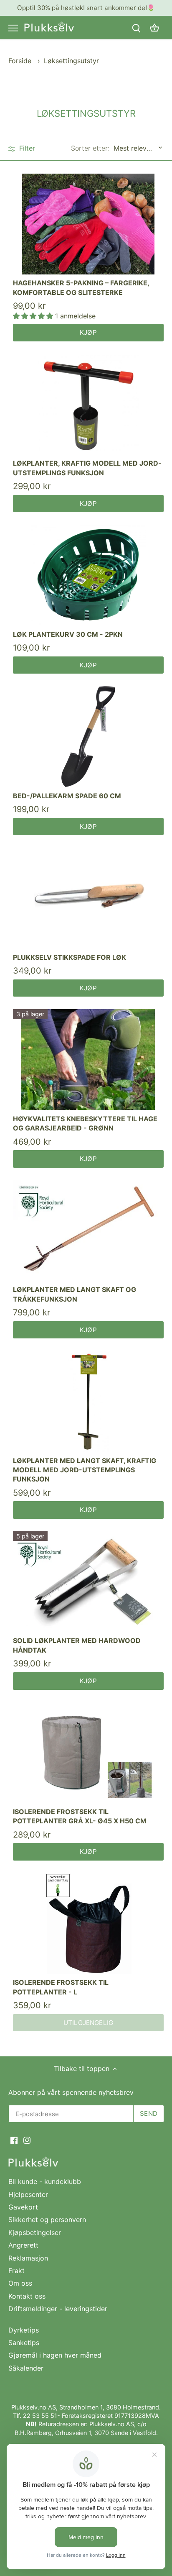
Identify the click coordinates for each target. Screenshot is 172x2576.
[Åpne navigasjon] (13, 28)
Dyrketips (24, 2330)
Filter (26, 148)
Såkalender (26, 2368)
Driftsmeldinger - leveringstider (58, 2309)
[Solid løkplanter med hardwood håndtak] (88, 1582)
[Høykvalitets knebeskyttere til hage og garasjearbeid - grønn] (88, 1060)
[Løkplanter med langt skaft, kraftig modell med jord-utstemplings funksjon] (88, 1401)
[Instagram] (27, 2139)
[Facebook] (14, 2139)
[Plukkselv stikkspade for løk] (88, 898)
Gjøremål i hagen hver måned (55, 2355)
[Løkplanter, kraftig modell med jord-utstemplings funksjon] (88, 404)
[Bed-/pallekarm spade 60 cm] (88, 737)
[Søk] (136, 28)
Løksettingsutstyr (71, 61)
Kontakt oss (27, 2296)
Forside (20, 61)
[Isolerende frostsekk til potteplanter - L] (88, 1924)
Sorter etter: (90, 148)
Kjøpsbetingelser (35, 2233)
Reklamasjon (28, 2258)
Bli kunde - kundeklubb (45, 2181)
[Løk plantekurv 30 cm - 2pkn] (88, 575)
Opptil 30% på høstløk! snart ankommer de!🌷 (86, 8)
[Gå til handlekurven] (154, 28)
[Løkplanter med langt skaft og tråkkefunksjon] (88, 1231)
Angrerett (23, 2245)
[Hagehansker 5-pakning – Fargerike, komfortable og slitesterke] (88, 224)
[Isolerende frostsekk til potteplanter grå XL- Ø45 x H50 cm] (88, 1753)
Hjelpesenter (28, 2194)
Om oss (20, 2283)
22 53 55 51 (40, 2416)
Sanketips (24, 2343)
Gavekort (23, 2207)
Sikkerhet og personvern (47, 2220)
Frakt (16, 2271)
